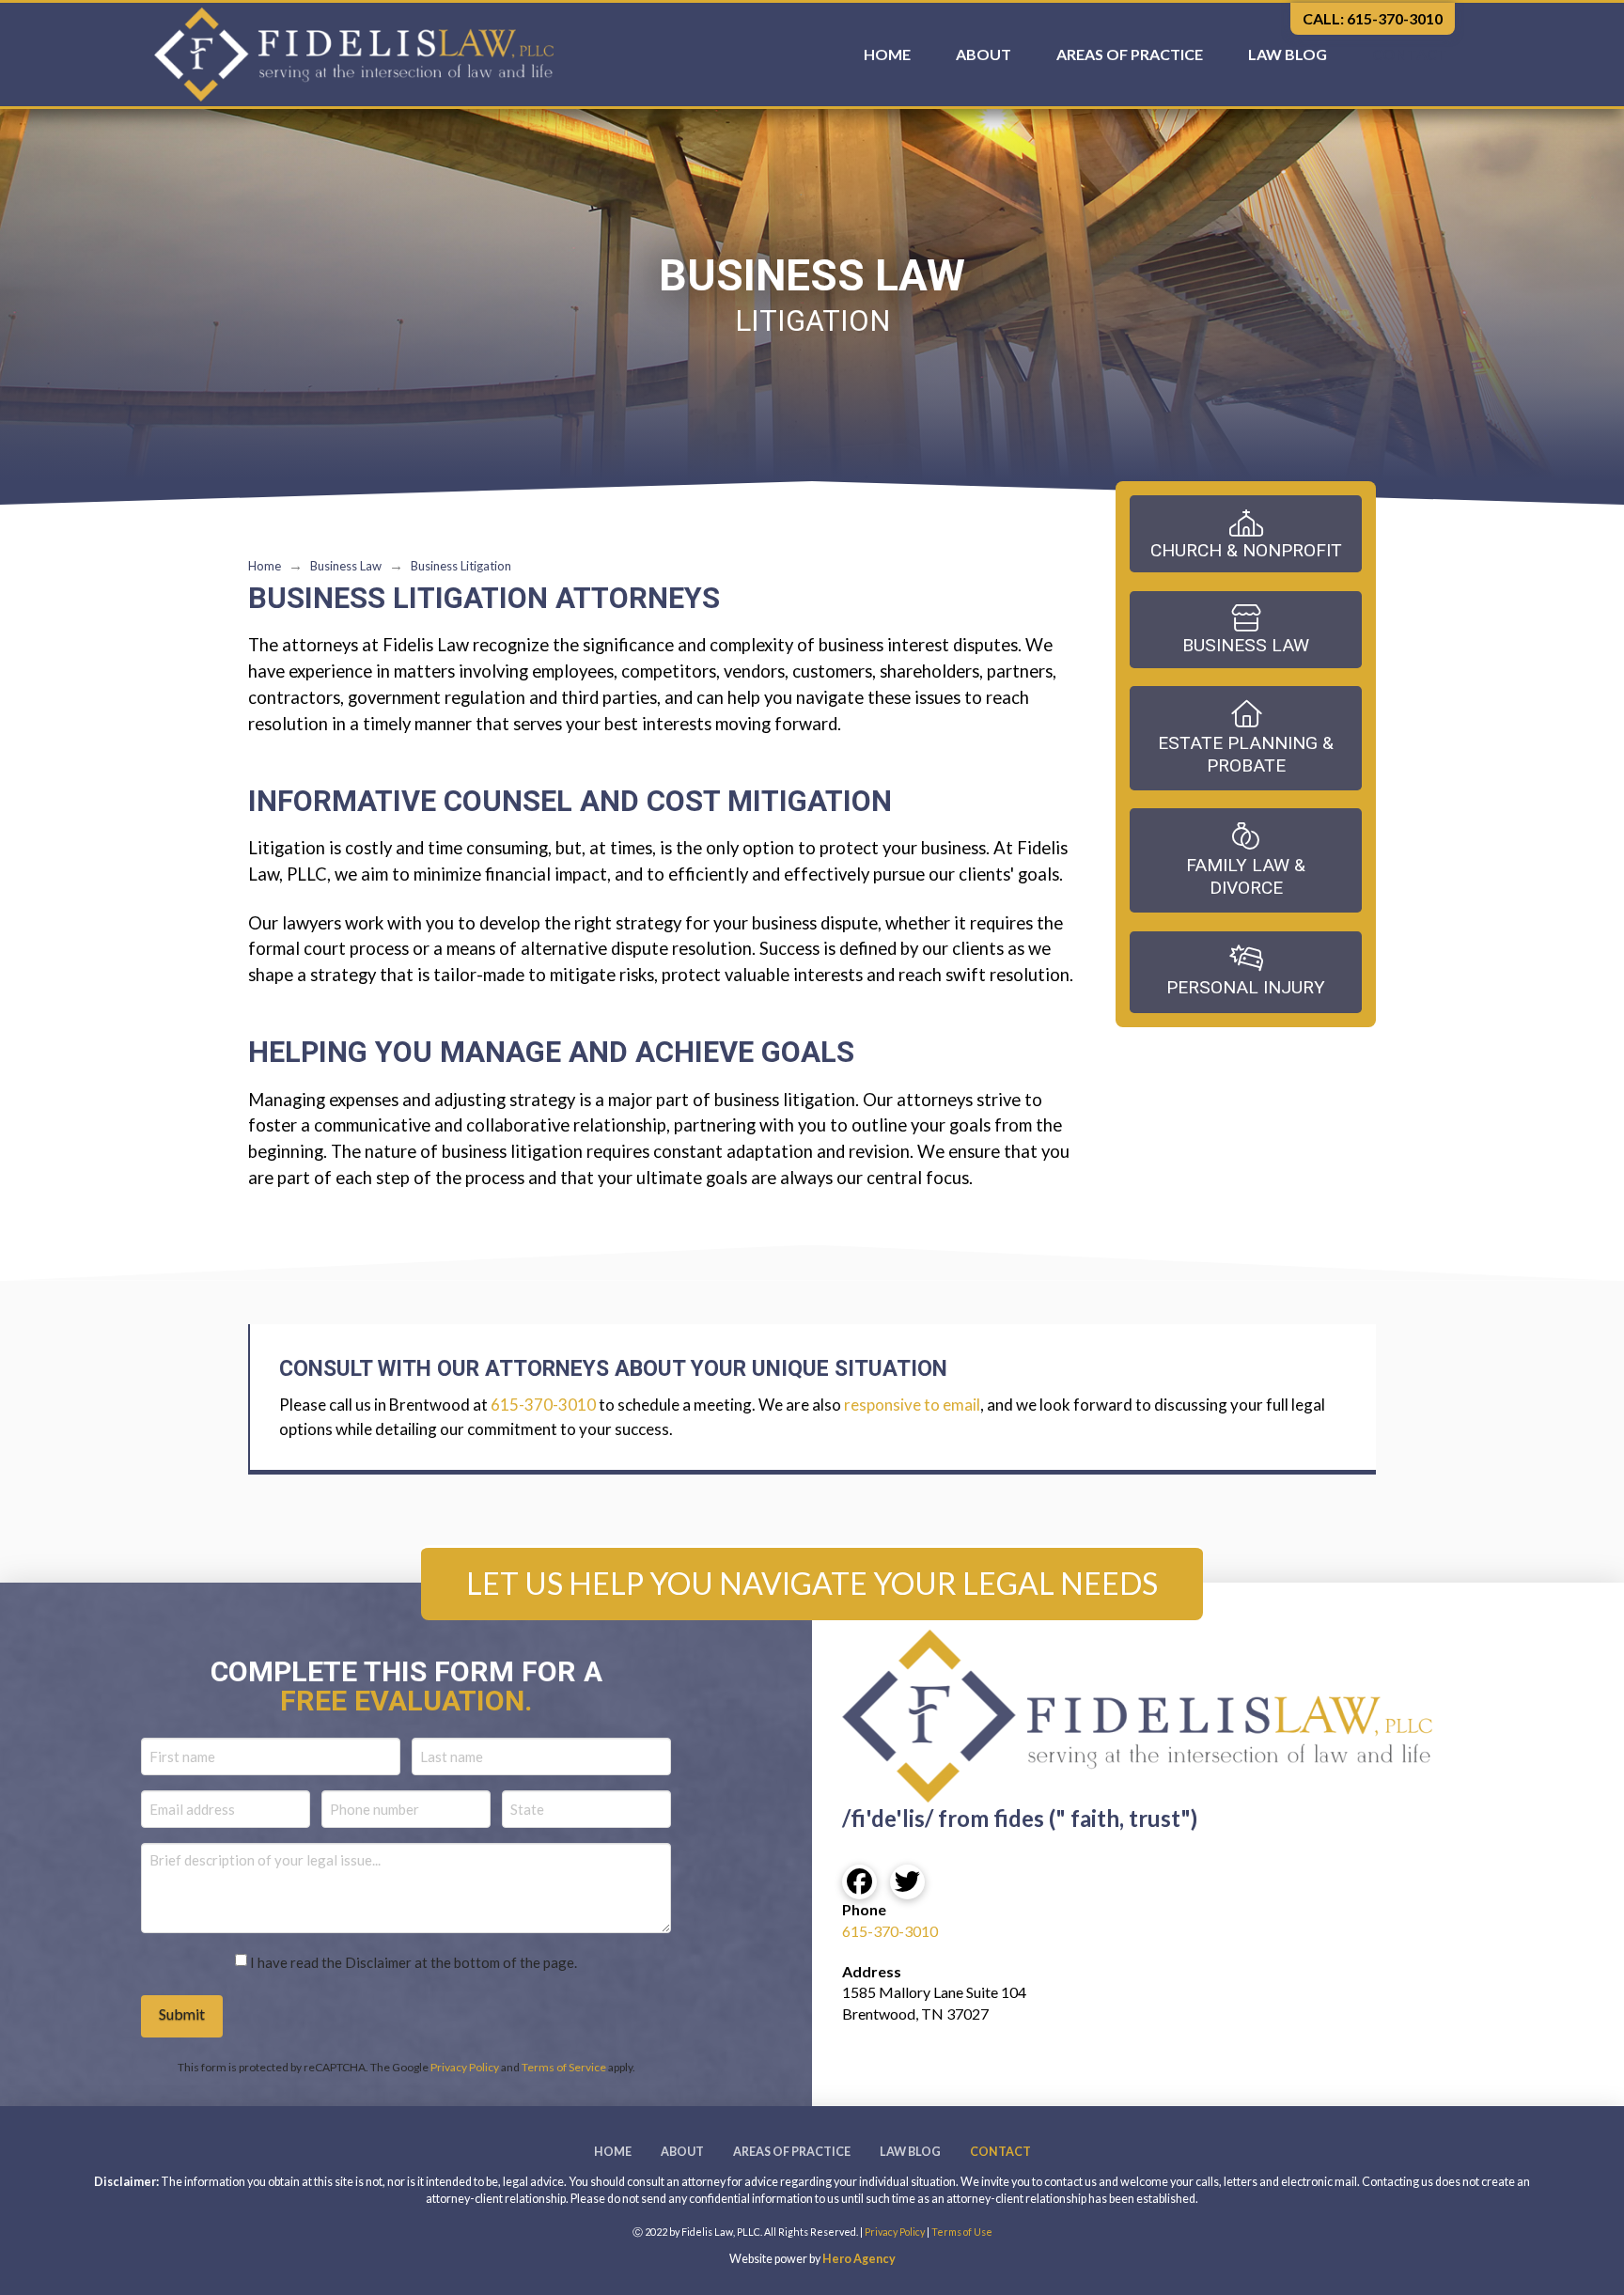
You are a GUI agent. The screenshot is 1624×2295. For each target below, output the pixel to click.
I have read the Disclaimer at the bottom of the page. (414, 1962)
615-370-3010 (543, 1405)
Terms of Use (962, 2232)
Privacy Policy (465, 2067)
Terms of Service (564, 2067)
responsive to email (912, 1405)
